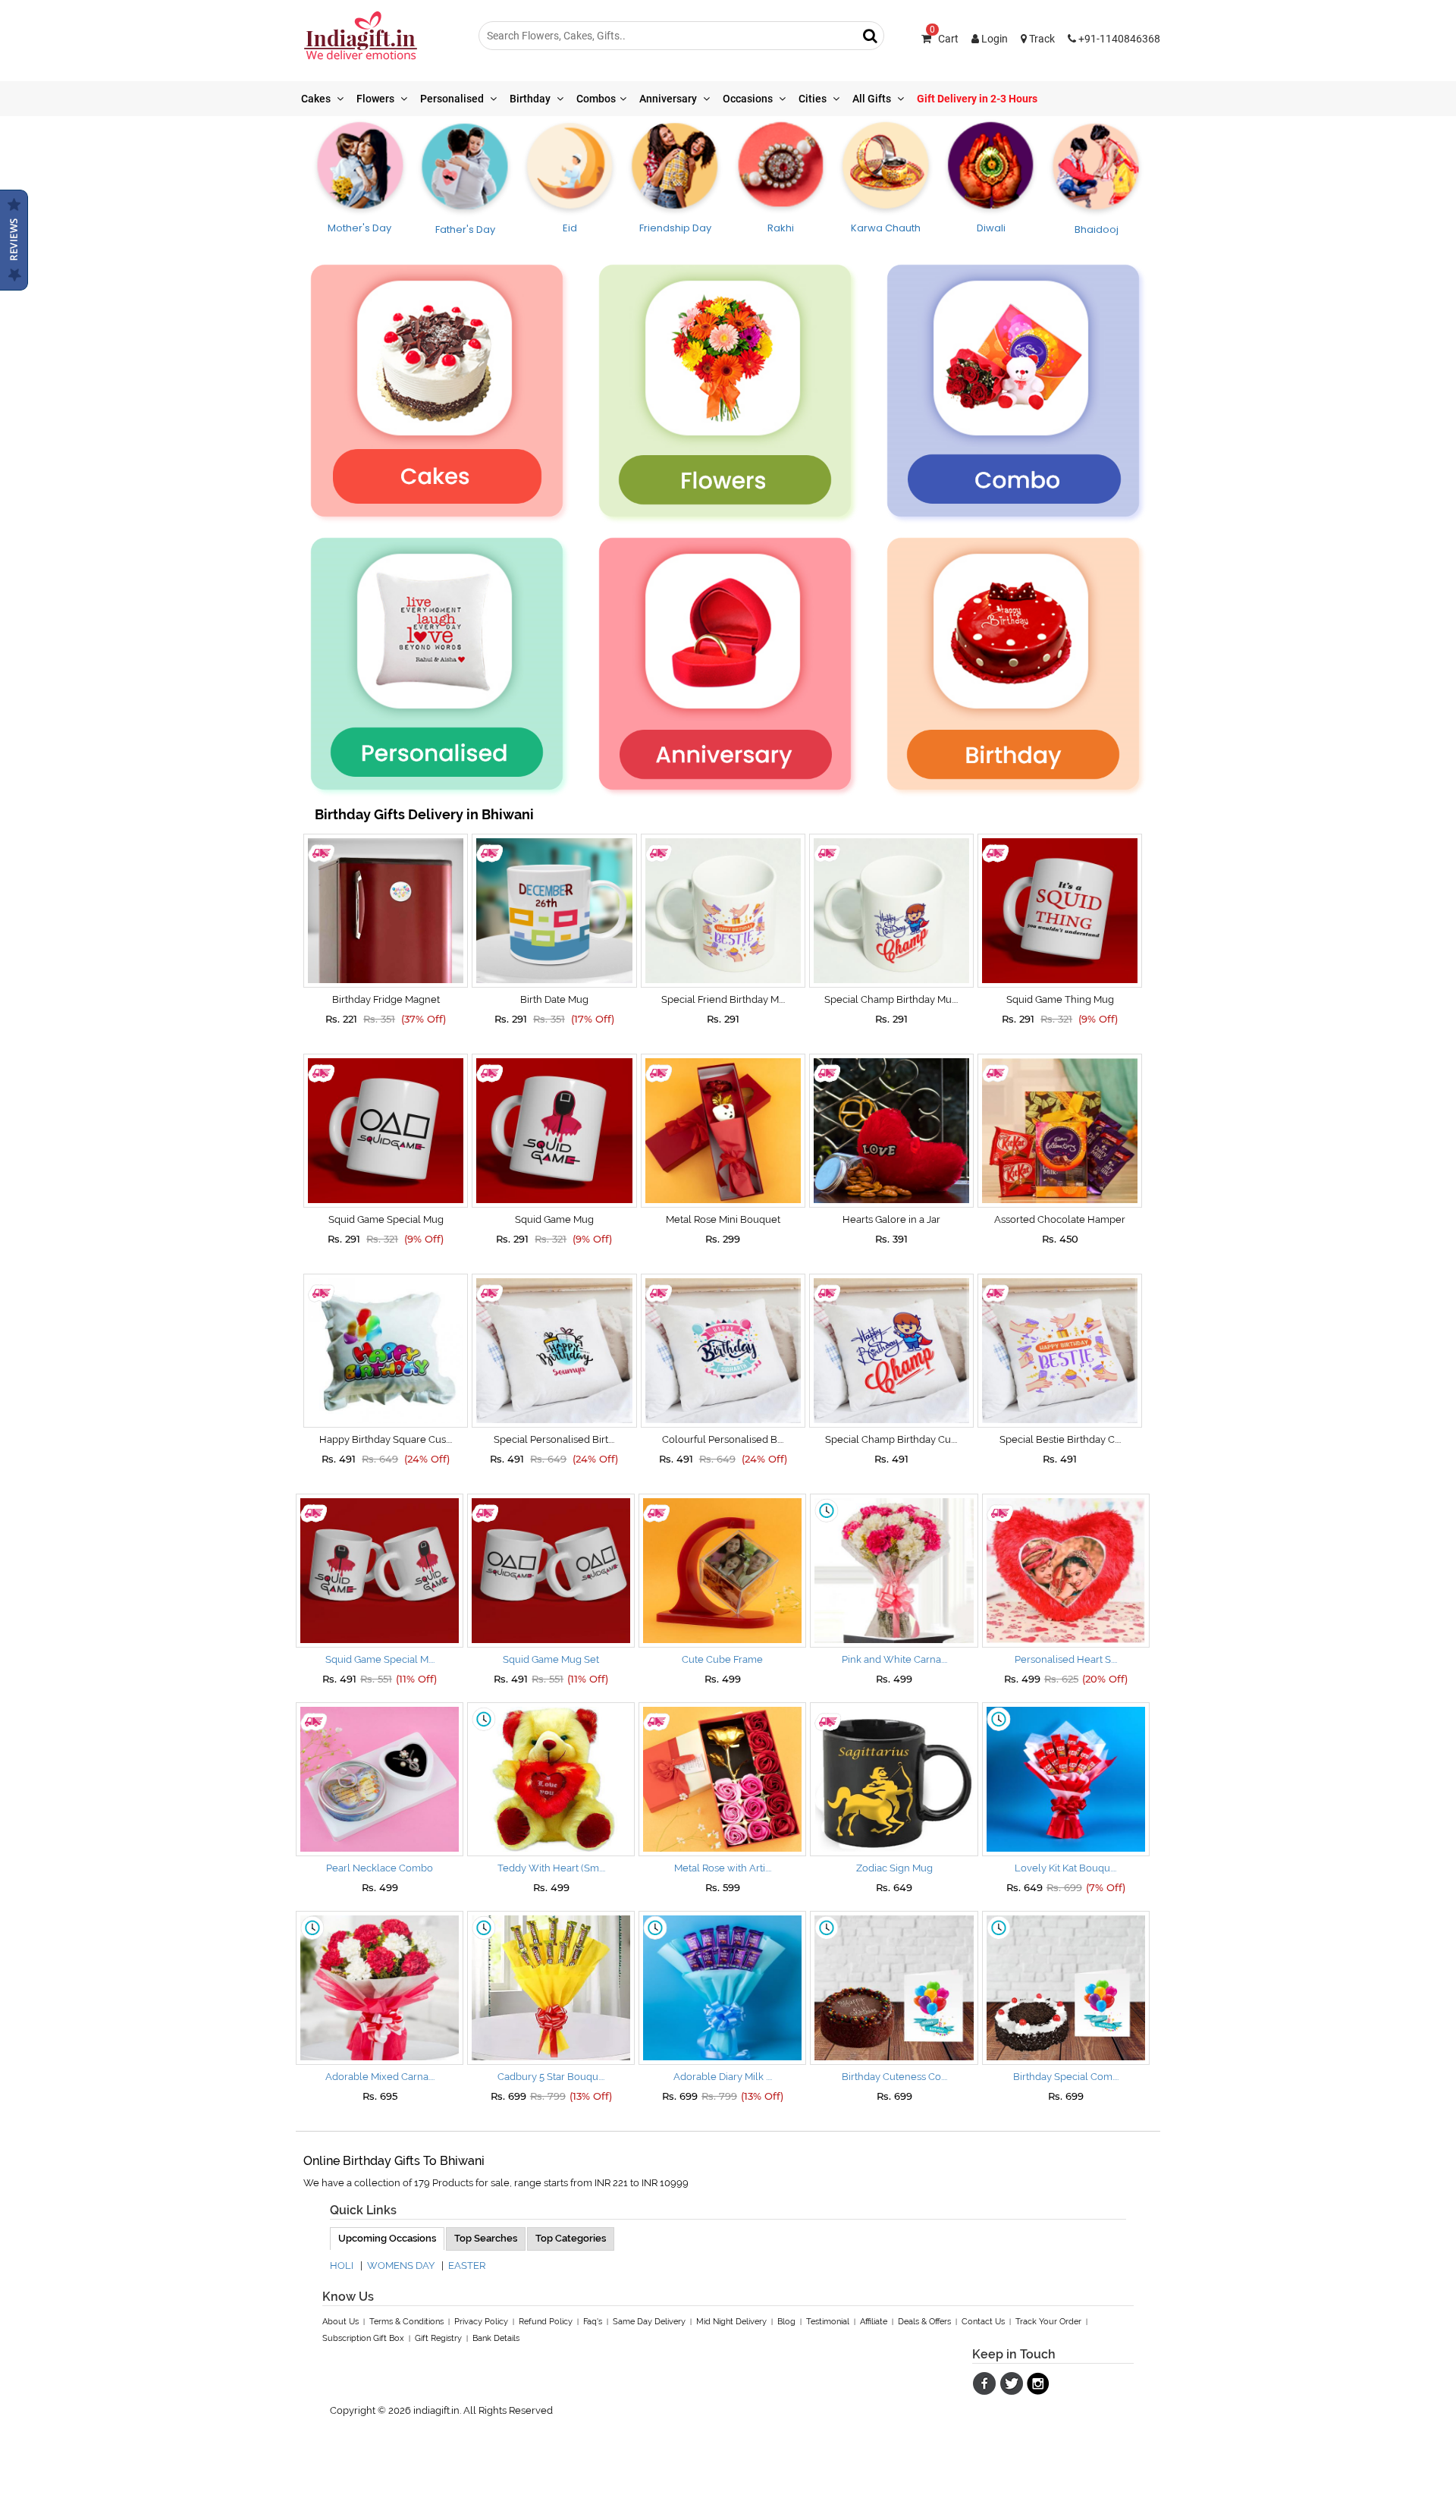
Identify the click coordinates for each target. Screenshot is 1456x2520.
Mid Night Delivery (731, 2322)
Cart (944, 39)
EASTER (467, 2265)
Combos (596, 99)
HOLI (342, 2265)
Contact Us (983, 2322)
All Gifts (873, 99)
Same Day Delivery (649, 2322)
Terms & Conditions (406, 2322)
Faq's (593, 2322)
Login (993, 39)
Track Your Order (1048, 2322)
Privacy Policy (481, 2322)
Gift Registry (438, 2338)
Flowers (377, 99)
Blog (786, 2322)
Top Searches (486, 2238)
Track (1041, 39)
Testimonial (828, 2322)
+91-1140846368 (1118, 39)
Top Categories (571, 2238)
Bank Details (496, 2338)
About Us (340, 2322)
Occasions (749, 99)
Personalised (453, 99)
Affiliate (874, 2322)
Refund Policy (546, 2322)
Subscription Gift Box (363, 2338)
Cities (814, 99)
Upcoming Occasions (387, 2238)
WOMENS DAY (401, 2265)
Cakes (317, 99)
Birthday (531, 99)
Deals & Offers (924, 2322)
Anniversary (669, 99)
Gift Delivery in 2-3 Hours (977, 99)
